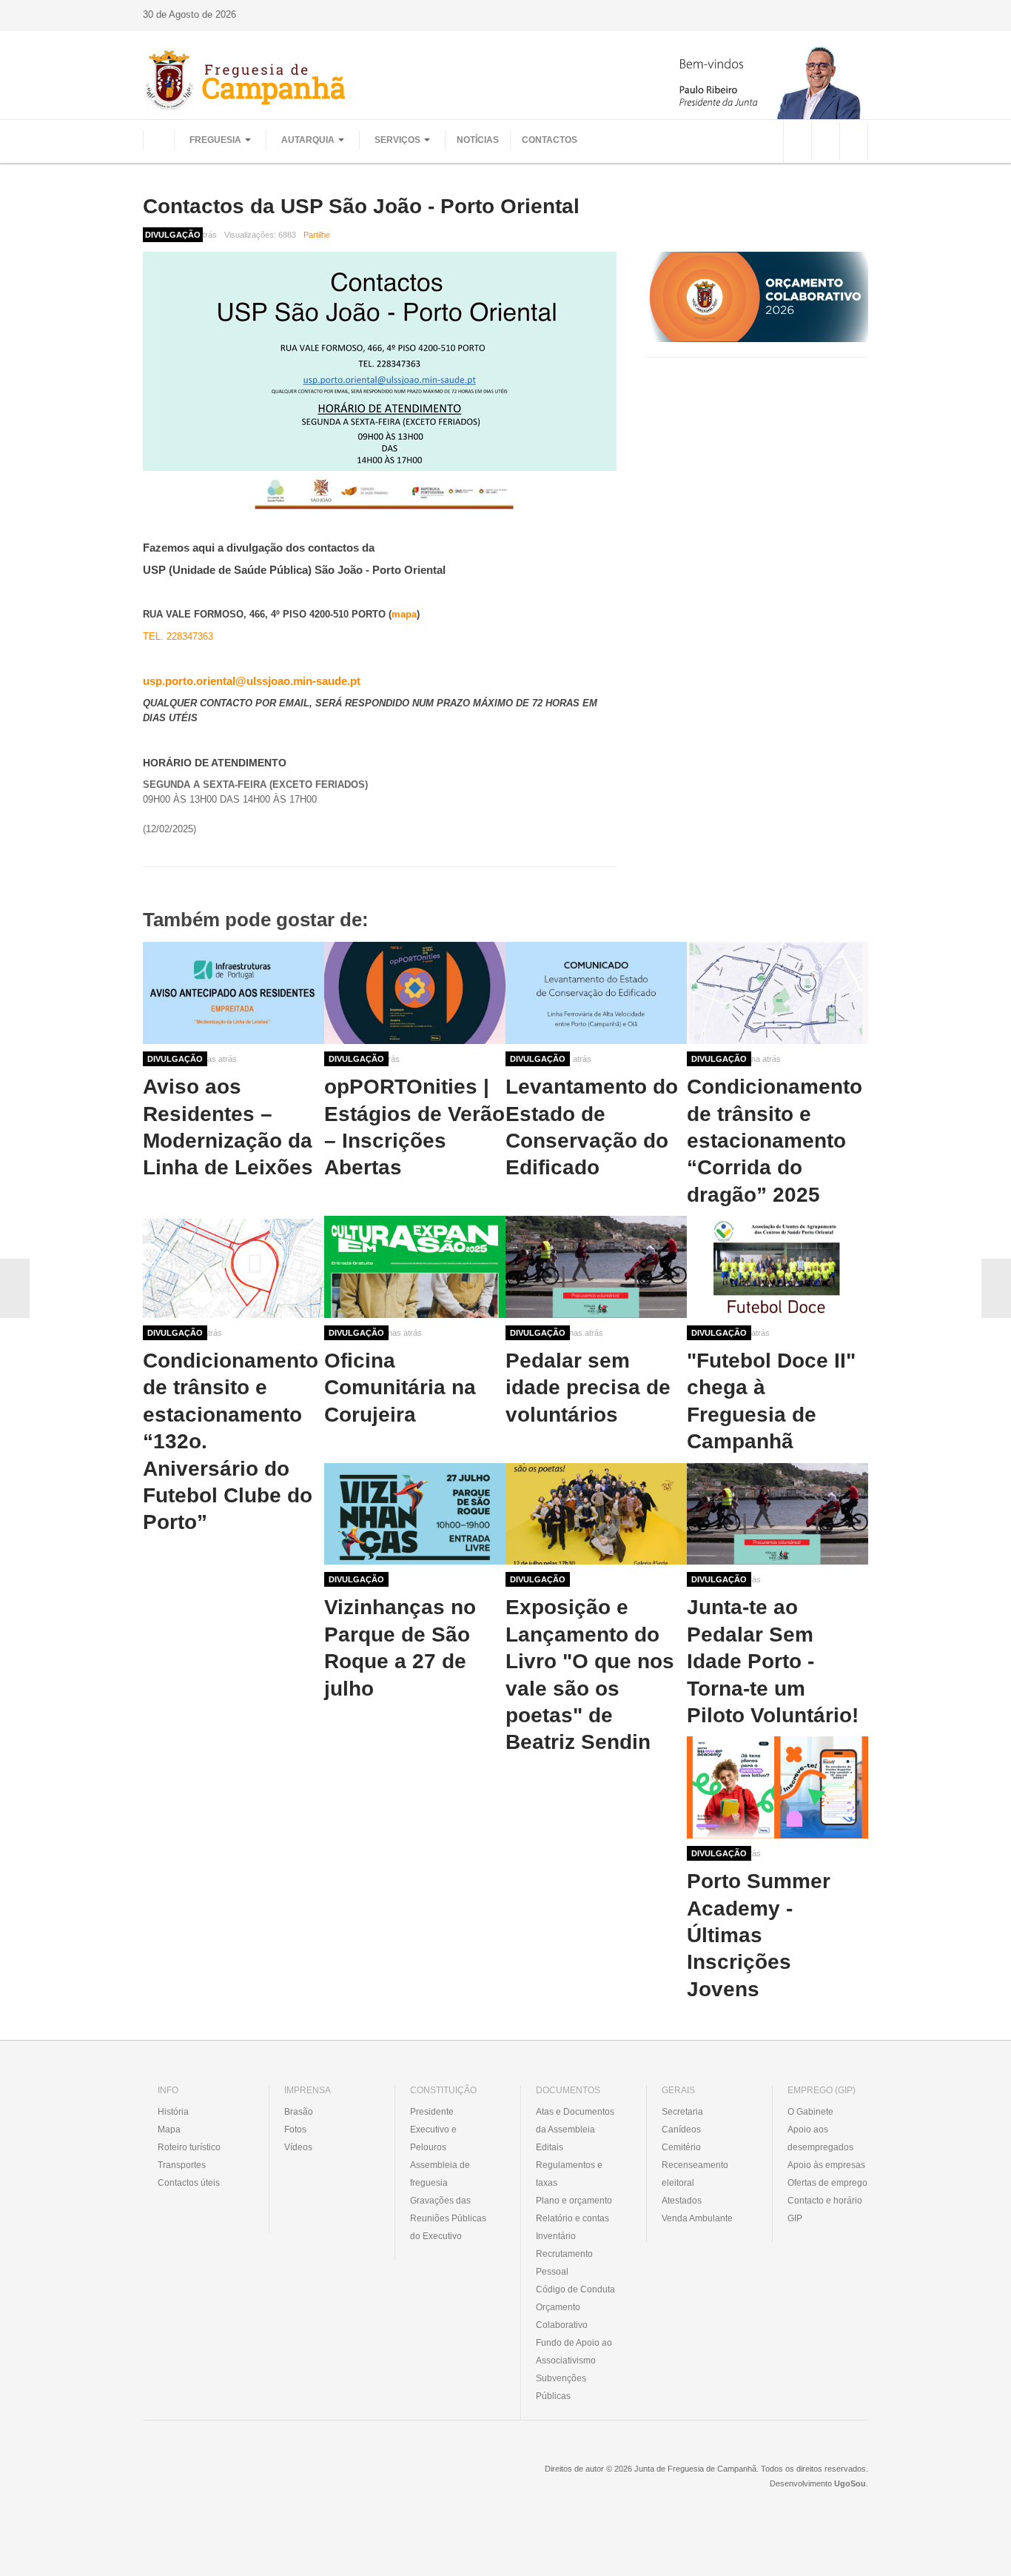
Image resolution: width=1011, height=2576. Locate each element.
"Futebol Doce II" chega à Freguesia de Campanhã (771, 1401)
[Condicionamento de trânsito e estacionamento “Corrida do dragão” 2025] (777, 993)
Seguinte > (996, 1288)
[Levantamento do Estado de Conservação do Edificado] (596, 993)
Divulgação (175, 1059)
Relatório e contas (572, 2218)
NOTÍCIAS (478, 140)
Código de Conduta (575, 2289)
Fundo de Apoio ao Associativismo (574, 2352)
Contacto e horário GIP (825, 2209)
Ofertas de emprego (827, 2183)
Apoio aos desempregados (820, 2138)
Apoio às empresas (826, 2165)
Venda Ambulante (697, 2218)
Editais (550, 2147)
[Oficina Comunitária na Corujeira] (415, 1267)
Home (158, 140)
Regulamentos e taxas (569, 2174)
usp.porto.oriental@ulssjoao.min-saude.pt (252, 681)
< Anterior (15, 1288)
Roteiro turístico (189, 2147)
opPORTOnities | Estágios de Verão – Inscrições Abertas (414, 1127)
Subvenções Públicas (561, 2387)
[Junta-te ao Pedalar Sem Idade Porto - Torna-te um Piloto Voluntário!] (777, 1514)
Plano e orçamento (574, 2201)
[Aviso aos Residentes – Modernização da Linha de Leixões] (234, 993)
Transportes (182, 2165)
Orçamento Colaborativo (562, 2316)
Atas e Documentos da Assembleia (575, 2121)
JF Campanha (224, 2480)
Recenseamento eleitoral (695, 2174)
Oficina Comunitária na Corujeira (400, 1388)
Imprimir (863, 235)
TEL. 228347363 (178, 636)
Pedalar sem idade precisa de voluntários (588, 1388)
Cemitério (681, 2147)
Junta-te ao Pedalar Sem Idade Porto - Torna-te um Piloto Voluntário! (773, 1661)
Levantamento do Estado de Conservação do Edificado (592, 1127)
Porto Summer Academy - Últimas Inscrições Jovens (759, 1935)
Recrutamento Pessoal (564, 2263)
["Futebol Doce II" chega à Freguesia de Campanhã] (777, 1267)
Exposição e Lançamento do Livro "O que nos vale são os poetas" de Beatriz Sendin (590, 1675)
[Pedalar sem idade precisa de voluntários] (596, 1267)
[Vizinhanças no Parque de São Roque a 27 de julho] (415, 1514)
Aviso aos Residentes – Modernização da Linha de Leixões (228, 1127)
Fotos (295, 2130)
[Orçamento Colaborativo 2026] (757, 297)
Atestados (682, 2201)
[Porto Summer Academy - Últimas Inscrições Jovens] (777, 1787)
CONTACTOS (550, 140)
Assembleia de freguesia (440, 2174)
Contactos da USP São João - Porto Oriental (361, 206)
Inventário (556, 2236)
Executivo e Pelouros (433, 2138)
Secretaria (682, 2112)
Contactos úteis (189, 2183)
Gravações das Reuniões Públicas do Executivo (448, 2218)
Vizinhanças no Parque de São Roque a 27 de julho (400, 1647)
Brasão (299, 2112)
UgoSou (850, 2483)
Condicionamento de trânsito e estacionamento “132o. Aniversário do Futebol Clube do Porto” (231, 1441)
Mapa (169, 2130)
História (173, 2112)
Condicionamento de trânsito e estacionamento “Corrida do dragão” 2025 (775, 1141)
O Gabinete (810, 2112)
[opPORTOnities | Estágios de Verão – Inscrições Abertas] (415, 993)
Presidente (432, 2112)
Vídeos (298, 2147)
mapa (404, 614)
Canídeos (681, 2130)
